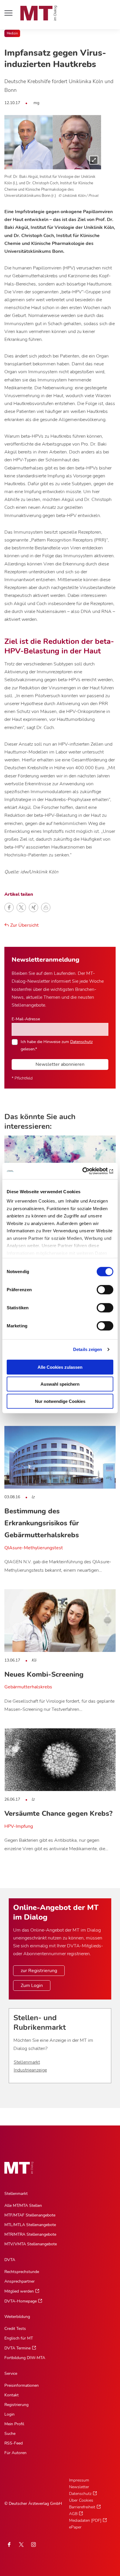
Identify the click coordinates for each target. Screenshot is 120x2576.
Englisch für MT (19, 2338)
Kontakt (12, 2395)
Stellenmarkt (27, 2062)
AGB (73, 2514)
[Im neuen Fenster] (21, 2545)
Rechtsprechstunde (22, 2272)
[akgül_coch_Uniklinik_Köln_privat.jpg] (53, 142)
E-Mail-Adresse (26, 1019)
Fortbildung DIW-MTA (25, 2358)
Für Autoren (15, 2453)
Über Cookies (81, 2500)
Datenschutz (81, 1042)
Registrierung (16, 2405)
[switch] (100, 1288)
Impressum (79, 2480)
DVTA (10, 2260)
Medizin (12, 33)
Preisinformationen (22, 2385)
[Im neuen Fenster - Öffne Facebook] (9, 2545)
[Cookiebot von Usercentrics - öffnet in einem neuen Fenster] (88, 1171)
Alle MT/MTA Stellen (23, 2206)
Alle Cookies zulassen (60, 1367)
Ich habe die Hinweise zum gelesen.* (57, 1045)
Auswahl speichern (60, 1384)
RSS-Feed (14, 2443)
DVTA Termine (17, 2348)
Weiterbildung (17, 2317)
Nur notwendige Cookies (60, 1401)
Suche (10, 2434)
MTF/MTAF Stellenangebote (30, 2215)
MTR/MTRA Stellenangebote (30, 2234)
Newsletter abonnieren (60, 1064)
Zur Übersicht (24, 925)
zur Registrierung (39, 1971)
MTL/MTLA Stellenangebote (30, 2225)
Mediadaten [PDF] (85, 2520)
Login (9, 2414)
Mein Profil (14, 2424)
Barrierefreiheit (82, 2507)
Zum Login (32, 1986)
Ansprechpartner (20, 2281)
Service (11, 2373)
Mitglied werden (19, 2291)
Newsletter (79, 2487)
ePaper (75, 2527)
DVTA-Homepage (21, 2301)
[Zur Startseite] (39, 13)
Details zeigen (88, 1349)
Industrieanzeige (30, 2070)
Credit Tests (15, 2329)
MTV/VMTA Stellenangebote (31, 2244)
